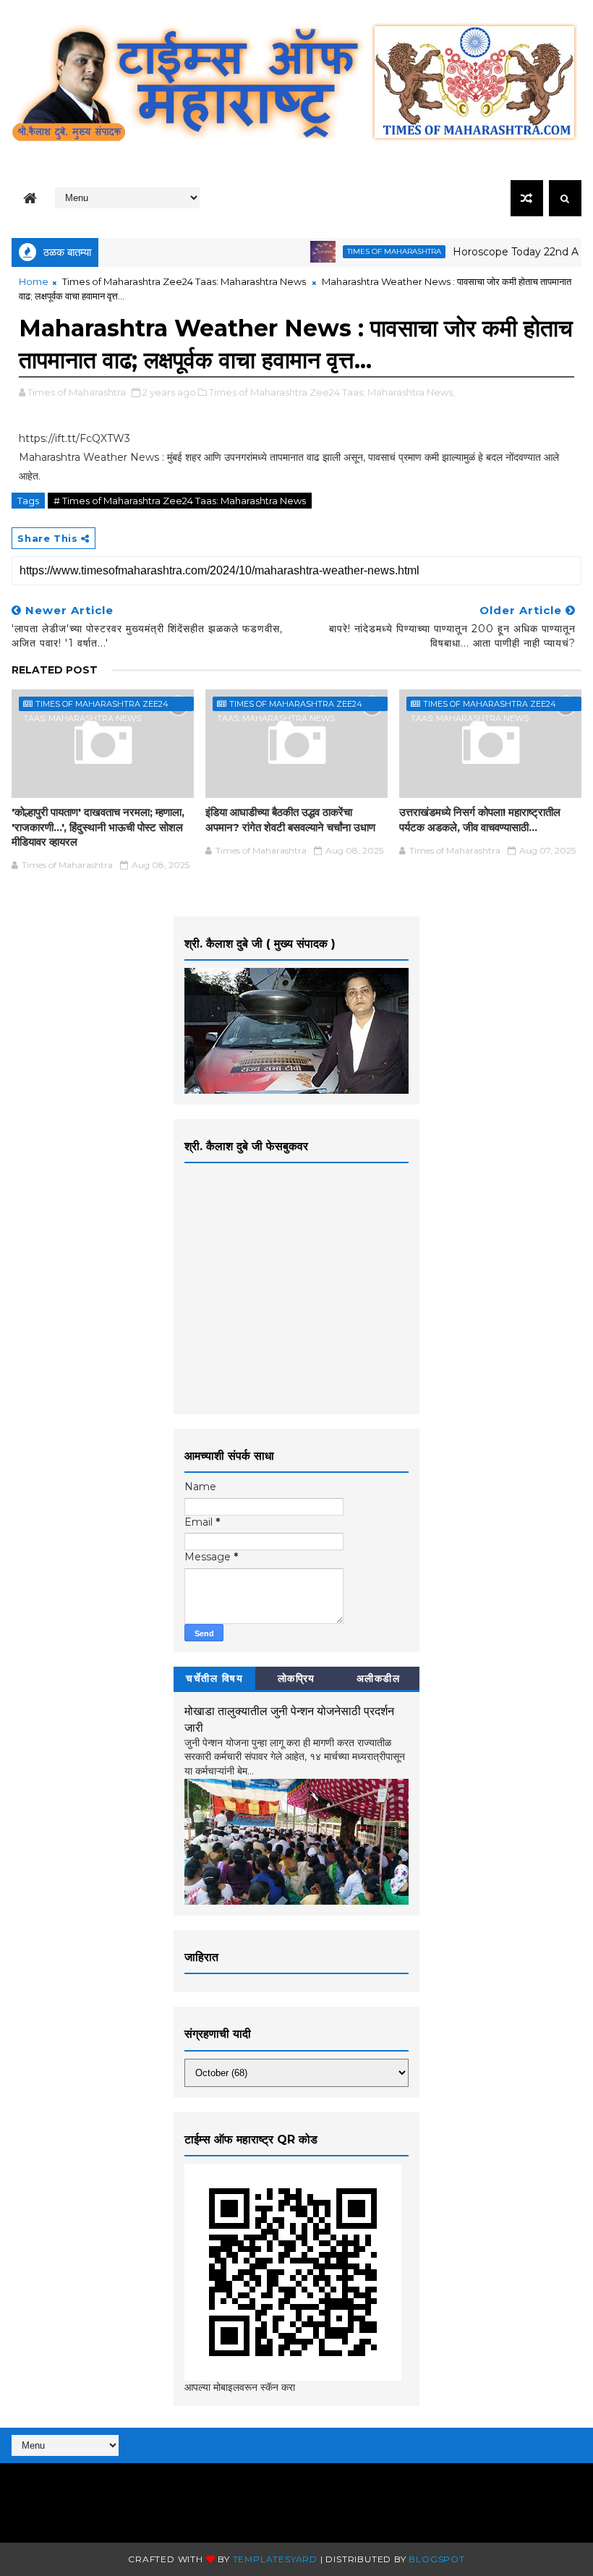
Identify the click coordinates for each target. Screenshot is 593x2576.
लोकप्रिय (296, 1678)
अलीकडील (379, 1678)
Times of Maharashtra (366, 251)
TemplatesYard (275, 2559)
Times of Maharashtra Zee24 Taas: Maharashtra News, (332, 392)
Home (34, 281)
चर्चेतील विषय (214, 1678)
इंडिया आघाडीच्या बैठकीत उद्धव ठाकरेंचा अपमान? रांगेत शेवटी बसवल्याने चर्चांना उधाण (290, 819)
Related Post (55, 670)
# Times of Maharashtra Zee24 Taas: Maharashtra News (180, 501)
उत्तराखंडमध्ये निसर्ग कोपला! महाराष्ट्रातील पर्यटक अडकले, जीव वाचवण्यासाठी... (480, 819)
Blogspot (436, 2559)
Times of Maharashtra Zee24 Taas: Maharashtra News (184, 281)
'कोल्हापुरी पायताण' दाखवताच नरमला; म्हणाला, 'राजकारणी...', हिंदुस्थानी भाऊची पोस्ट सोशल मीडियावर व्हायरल (98, 827)
